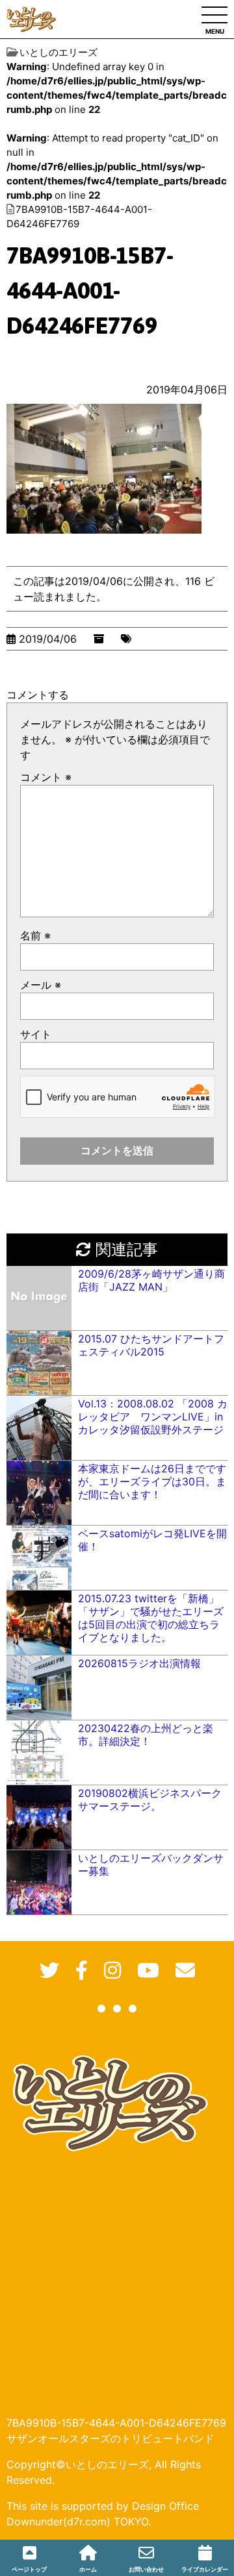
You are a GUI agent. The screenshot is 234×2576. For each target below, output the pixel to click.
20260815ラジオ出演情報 (139, 1663)
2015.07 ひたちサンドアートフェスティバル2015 (151, 1345)
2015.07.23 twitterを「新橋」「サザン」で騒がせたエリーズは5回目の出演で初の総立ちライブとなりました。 (151, 1618)
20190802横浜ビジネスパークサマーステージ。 (150, 1800)
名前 (35, 935)
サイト (36, 1034)
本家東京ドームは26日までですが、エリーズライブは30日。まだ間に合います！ (152, 1481)
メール (41, 985)
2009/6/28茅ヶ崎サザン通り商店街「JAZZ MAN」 (151, 1280)
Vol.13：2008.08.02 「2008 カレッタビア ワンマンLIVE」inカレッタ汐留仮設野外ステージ (153, 1417)
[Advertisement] (117, 2275)
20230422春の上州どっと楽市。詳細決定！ (146, 1735)
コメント (46, 777)
